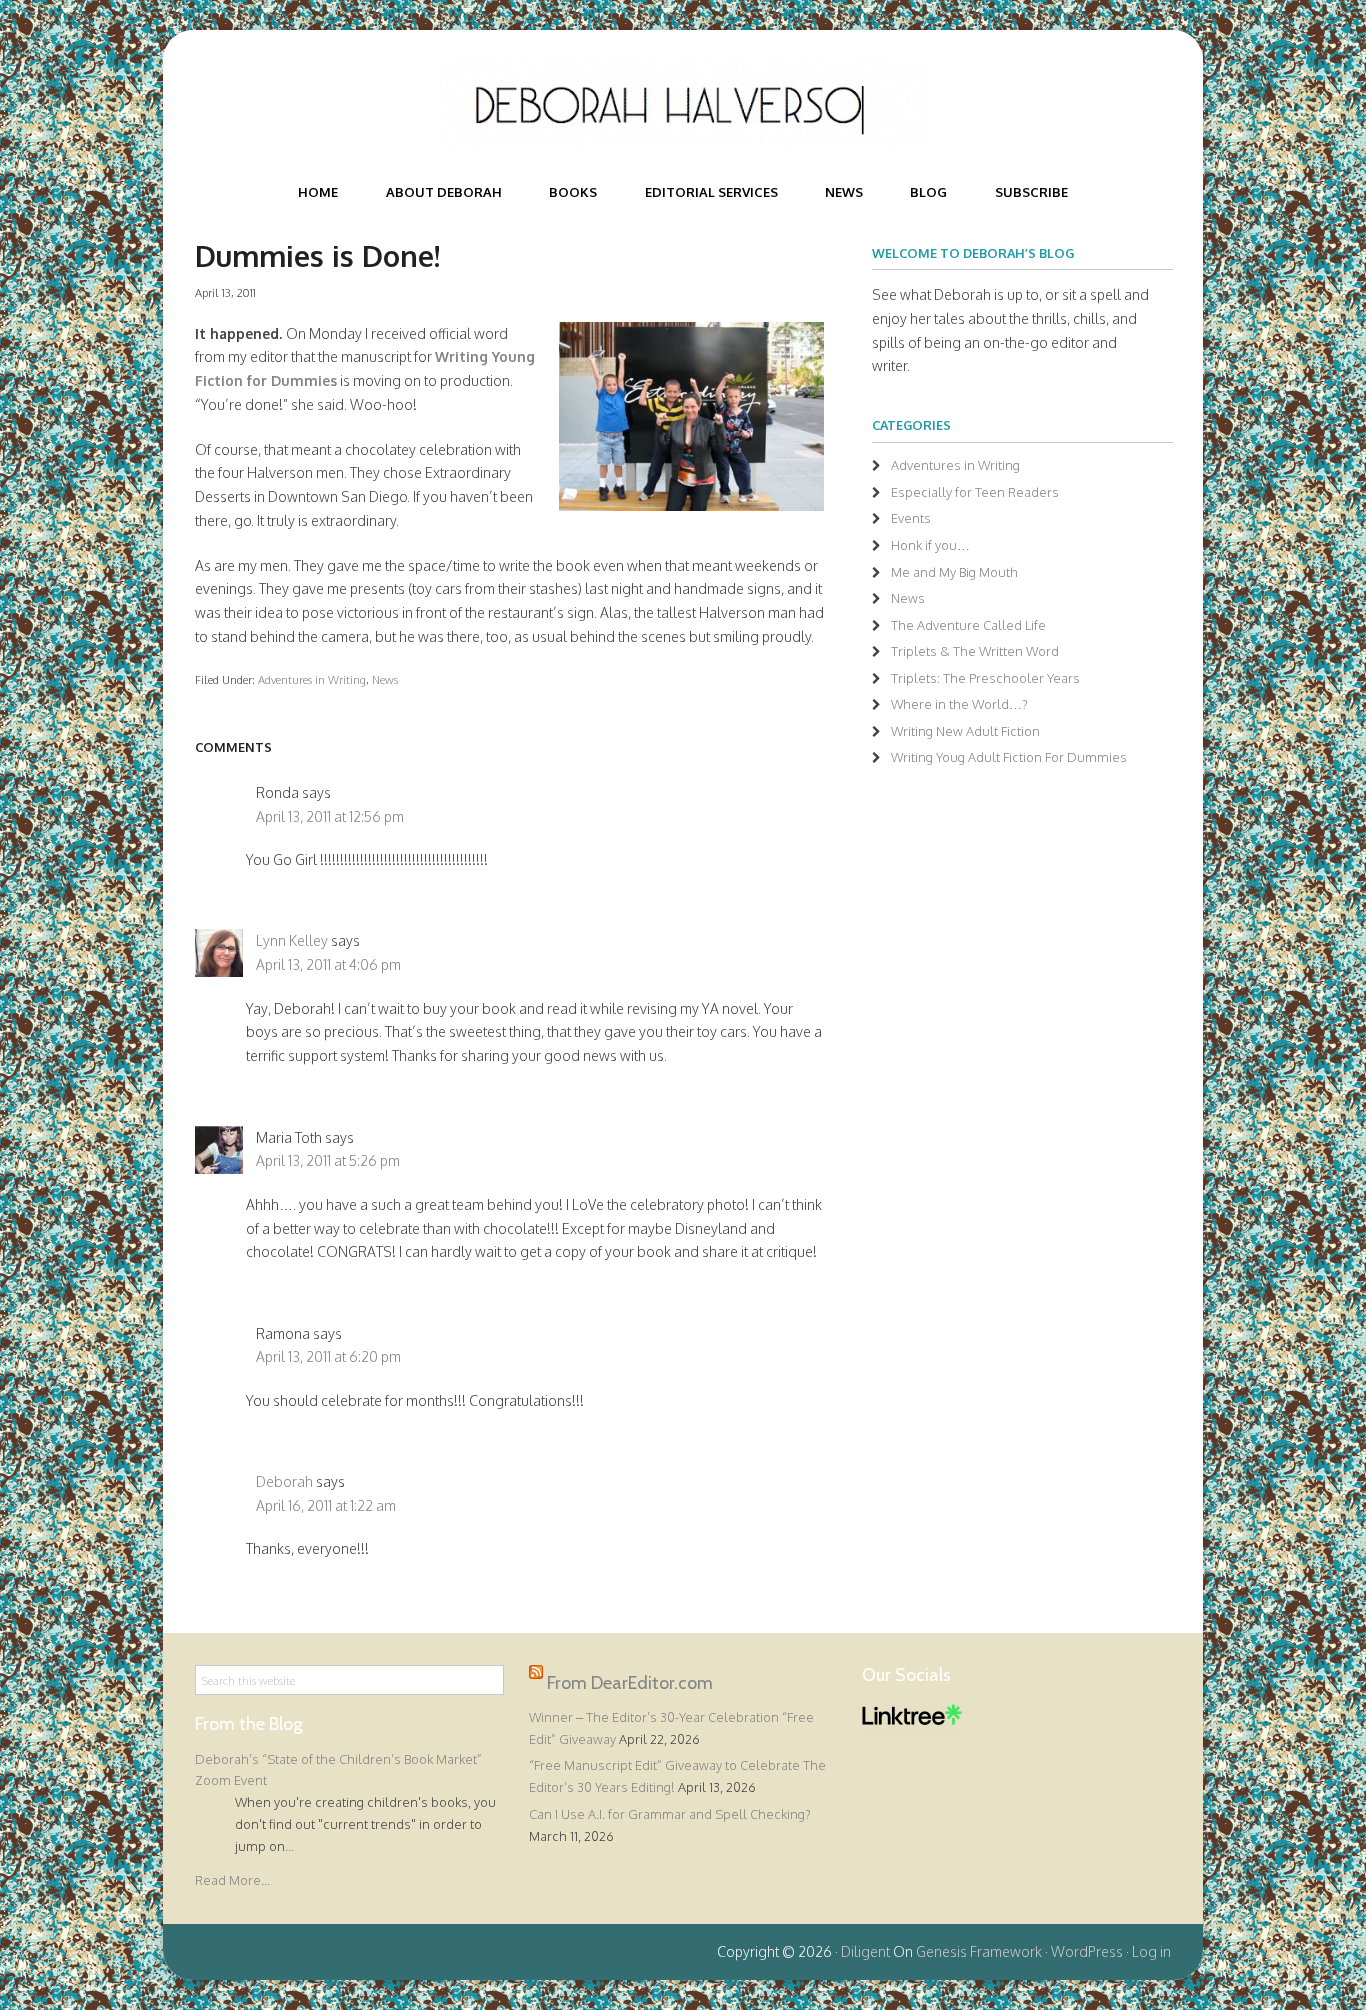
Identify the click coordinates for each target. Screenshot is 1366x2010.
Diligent (865, 1951)
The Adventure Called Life (968, 625)
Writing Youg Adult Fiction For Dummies (1009, 757)
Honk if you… (930, 545)
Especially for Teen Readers (975, 492)
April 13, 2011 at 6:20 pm (328, 1356)
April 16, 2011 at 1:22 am (326, 1505)
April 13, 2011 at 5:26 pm (328, 1160)
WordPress (1087, 1951)
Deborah (284, 1481)
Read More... (232, 1880)
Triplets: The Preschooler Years (985, 678)
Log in (1151, 1951)
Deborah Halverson (683, 103)
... (289, 1846)
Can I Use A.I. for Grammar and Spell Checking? (670, 1814)
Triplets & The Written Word (975, 651)
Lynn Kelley (292, 940)
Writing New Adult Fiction (965, 731)
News (385, 679)
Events (911, 518)
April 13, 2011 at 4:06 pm (328, 964)
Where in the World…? (959, 704)
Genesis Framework (979, 1951)
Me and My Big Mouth (954, 572)
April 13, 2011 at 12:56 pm (330, 816)
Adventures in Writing (312, 679)
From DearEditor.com (630, 1683)
